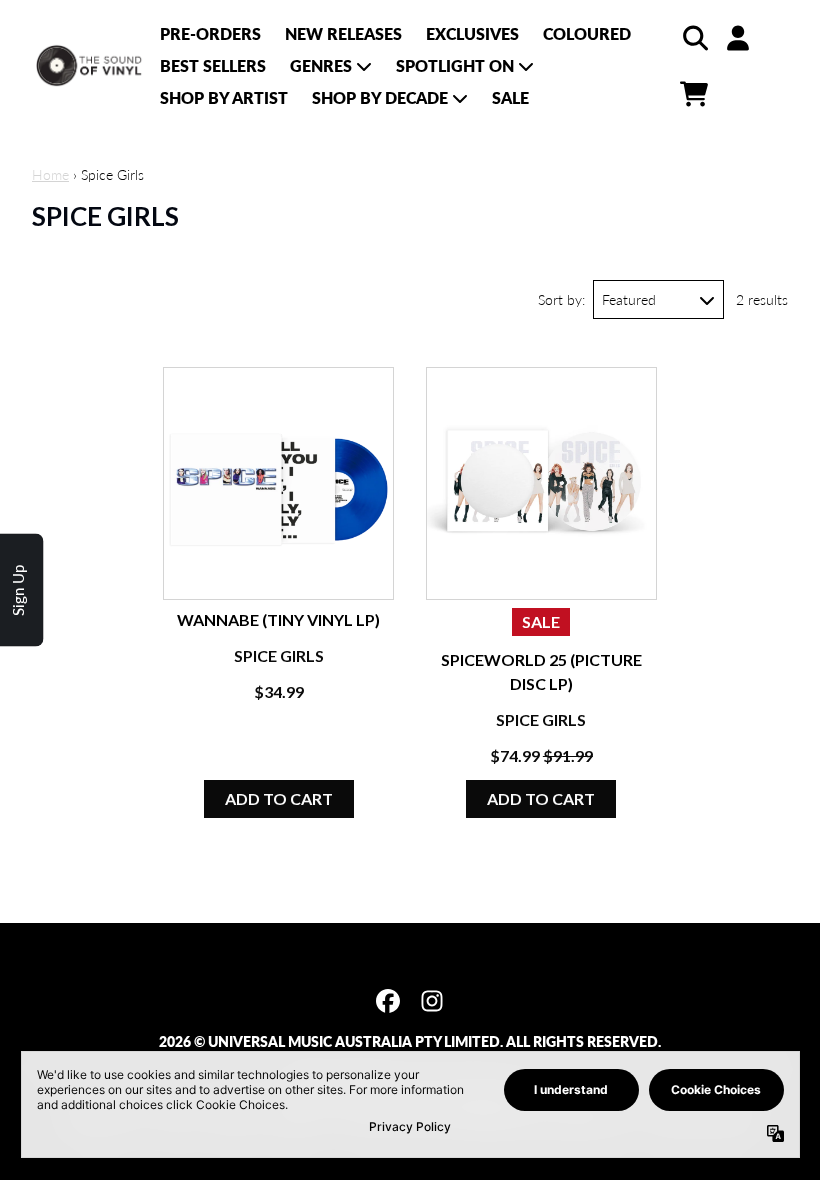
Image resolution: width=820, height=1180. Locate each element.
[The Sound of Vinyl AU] (90, 66)
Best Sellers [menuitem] (213, 65)
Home (50, 174)
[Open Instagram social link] (432, 1001)
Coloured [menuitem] (587, 33)
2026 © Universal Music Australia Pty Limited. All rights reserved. (410, 1041)
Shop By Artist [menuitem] (224, 97)
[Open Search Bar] (694, 38)
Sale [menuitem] (510, 97)
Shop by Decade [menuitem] (380, 97)
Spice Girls (279, 655)
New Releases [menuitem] (343, 33)
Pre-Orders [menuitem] (210, 33)
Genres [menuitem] (321, 65)
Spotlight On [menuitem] (455, 65)
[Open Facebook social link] (388, 1001)
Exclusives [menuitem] (472, 33)
